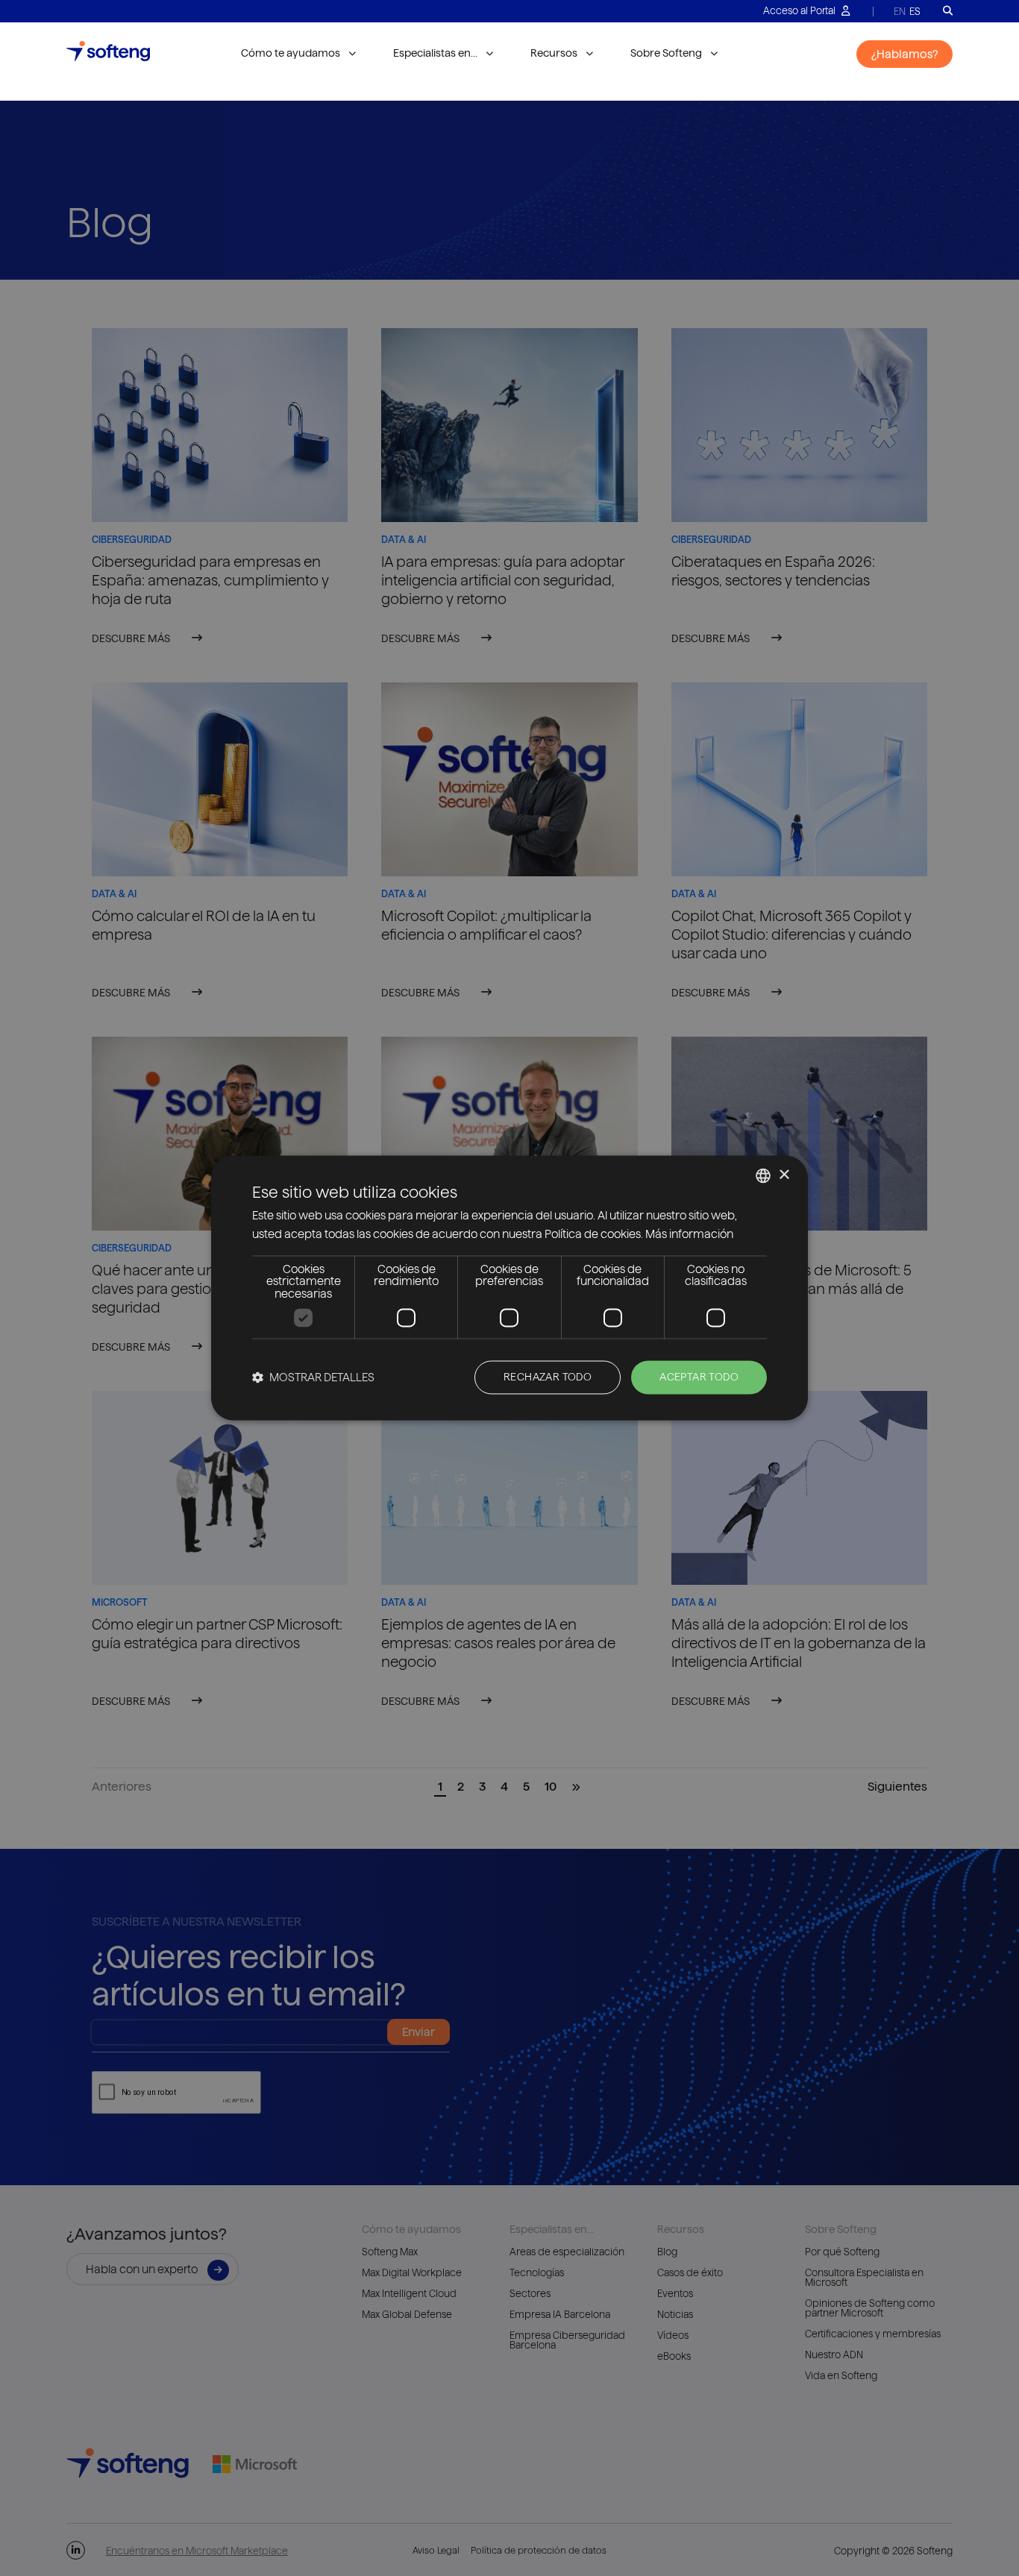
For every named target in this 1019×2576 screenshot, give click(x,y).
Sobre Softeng (666, 53)
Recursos (554, 53)
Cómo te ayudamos (291, 53)
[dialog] (509, 1288)
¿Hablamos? (904, 54)
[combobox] (763, 1175)
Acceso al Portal (800, 10)
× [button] (784, 1175)
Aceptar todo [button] (699, 1377)
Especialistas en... (435, 53)
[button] (313, 1378)
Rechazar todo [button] (548, 1377)
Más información (689, 1235)
